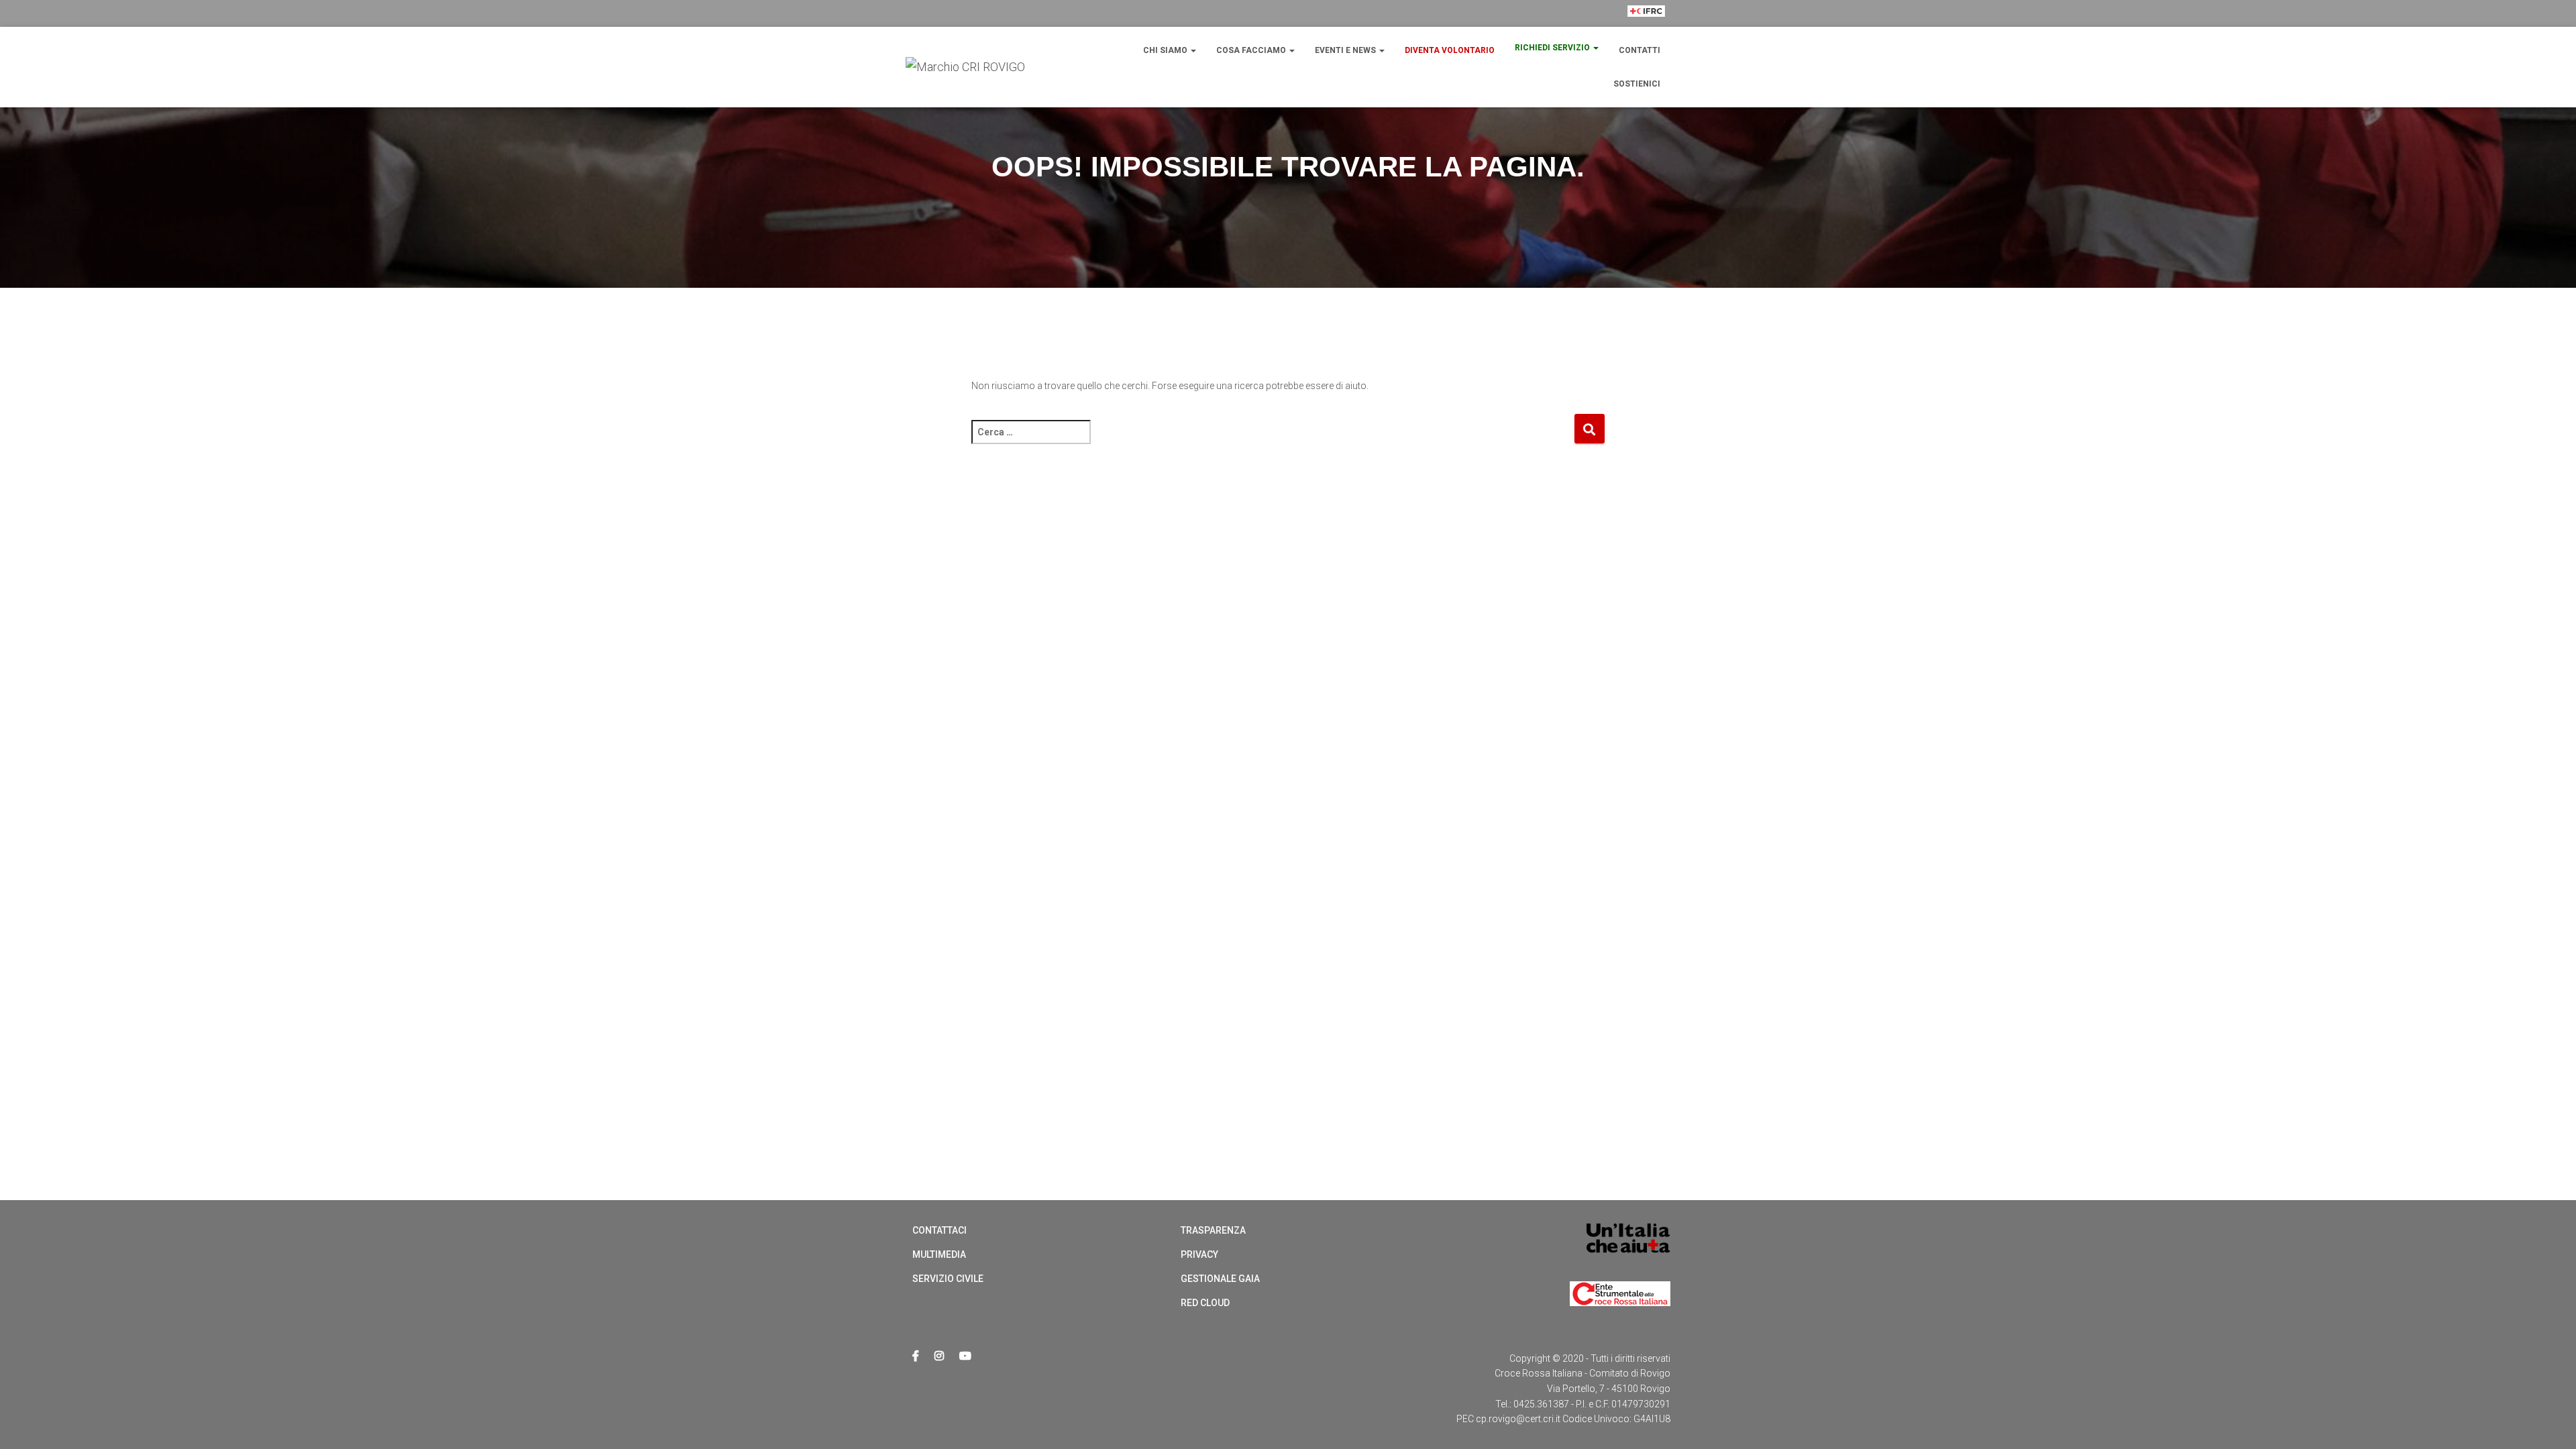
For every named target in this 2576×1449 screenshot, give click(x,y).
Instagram (939, 1356)
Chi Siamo (1166, 50)
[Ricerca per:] (1273, 441)
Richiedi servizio (1553, 48)
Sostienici (1637, 84)
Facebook (916, 1356)
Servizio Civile (948, 1279)
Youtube (965, 1356)
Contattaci (940, 1230)
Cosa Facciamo (1252, 50)
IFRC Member (1646, 36)
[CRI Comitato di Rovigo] (965, 67)
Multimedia (939, 1254)
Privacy (1199, 1254)
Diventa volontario (1450, 50)
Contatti (1640, 50)
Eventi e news (1346, 50)
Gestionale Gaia (1220, 1279)
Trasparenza (1213, 1230)
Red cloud (1205, 1303)
